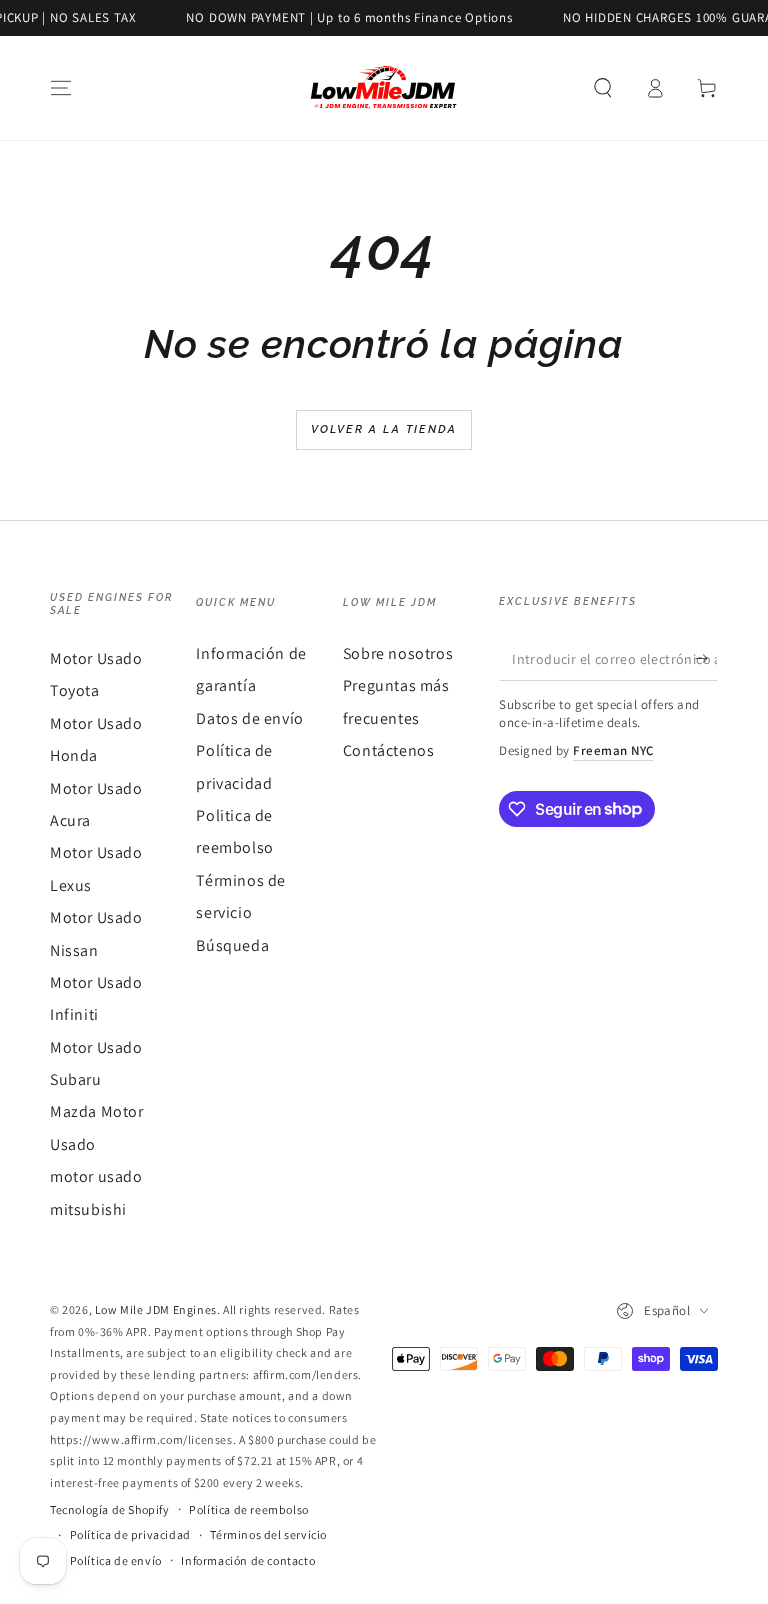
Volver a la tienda (384, 429)
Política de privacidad (130, 1534)
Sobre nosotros (398, 653)
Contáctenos (389, 750)
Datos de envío (249, 718)
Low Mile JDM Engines (156, 1309)
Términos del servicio (268, 1534)
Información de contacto (248, 1560)
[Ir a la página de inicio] (384, 88)
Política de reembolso (249, 1509)
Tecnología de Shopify (110, 1509)
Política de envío (116, 1560)
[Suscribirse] (706, 658)
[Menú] (61, 88)
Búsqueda (232, 945)
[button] (603, 88)
